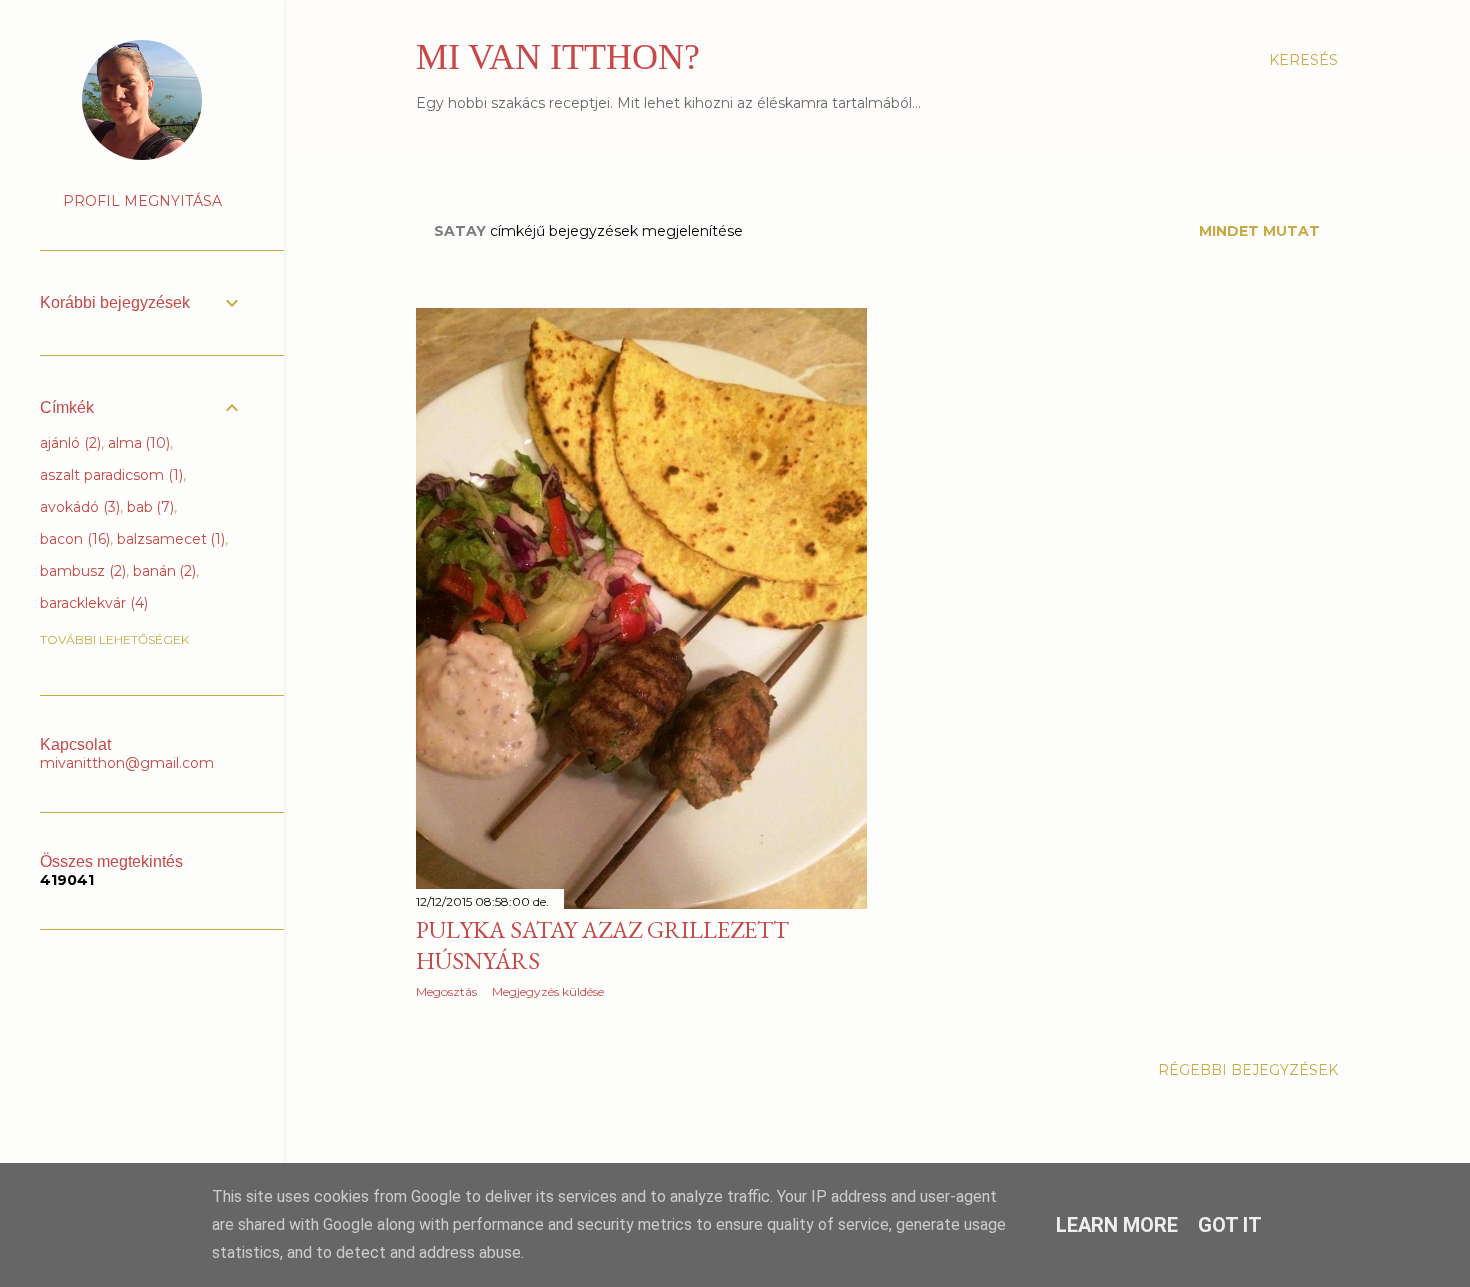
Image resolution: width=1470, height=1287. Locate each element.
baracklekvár (92, 603)
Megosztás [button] (446, 991)
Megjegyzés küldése (548, 991)
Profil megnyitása (142, 201)
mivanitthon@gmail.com (127, 763)
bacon (73, 539)
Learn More (1117, 1225)
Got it (1230, 1225)
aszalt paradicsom (109, 475)
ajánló (68, 443)
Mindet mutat (1259, 231)
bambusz (81, 571)
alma (137, 443)
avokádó (78, 507)
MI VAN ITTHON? (558, 57)
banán (163, 571)
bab (149, 507)
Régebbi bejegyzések (1248, 1070)
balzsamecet (169, 539)
